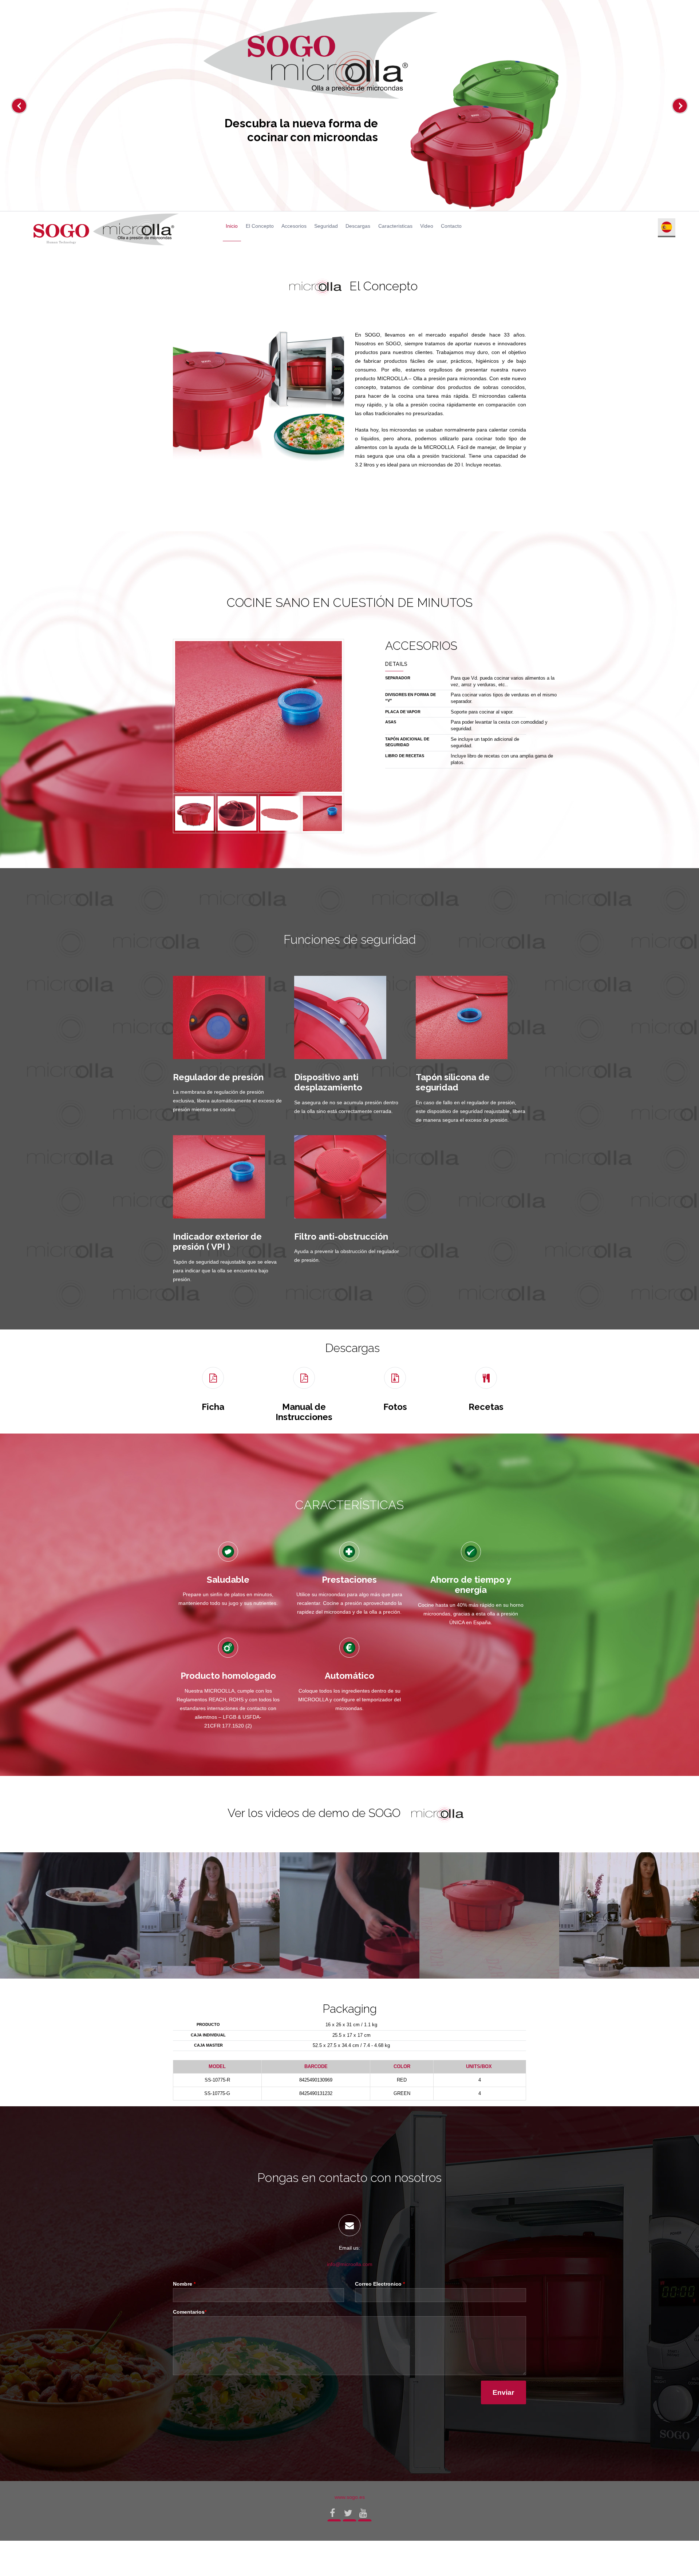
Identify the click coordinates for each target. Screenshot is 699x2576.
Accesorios (294, 226)
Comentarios (190, 2312)
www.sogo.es (350, 2497)
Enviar (503, 2392)
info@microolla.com (350, 2264)
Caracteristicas (395, 226)
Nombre (184, 2284)
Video (427, 226)
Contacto (451, 226)
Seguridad (326, 226)
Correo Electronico (380, 2284)
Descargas (358, 226)
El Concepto (260, 226)
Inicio (232, 226)
